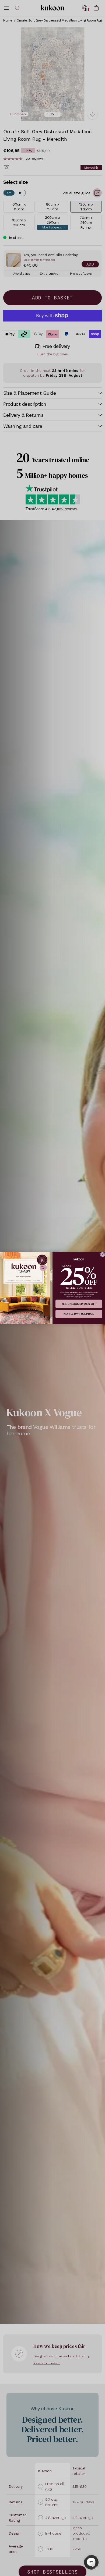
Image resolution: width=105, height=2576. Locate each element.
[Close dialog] (103, 1255)
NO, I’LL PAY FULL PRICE (79, 1314)
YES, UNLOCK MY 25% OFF (79, 1304)
